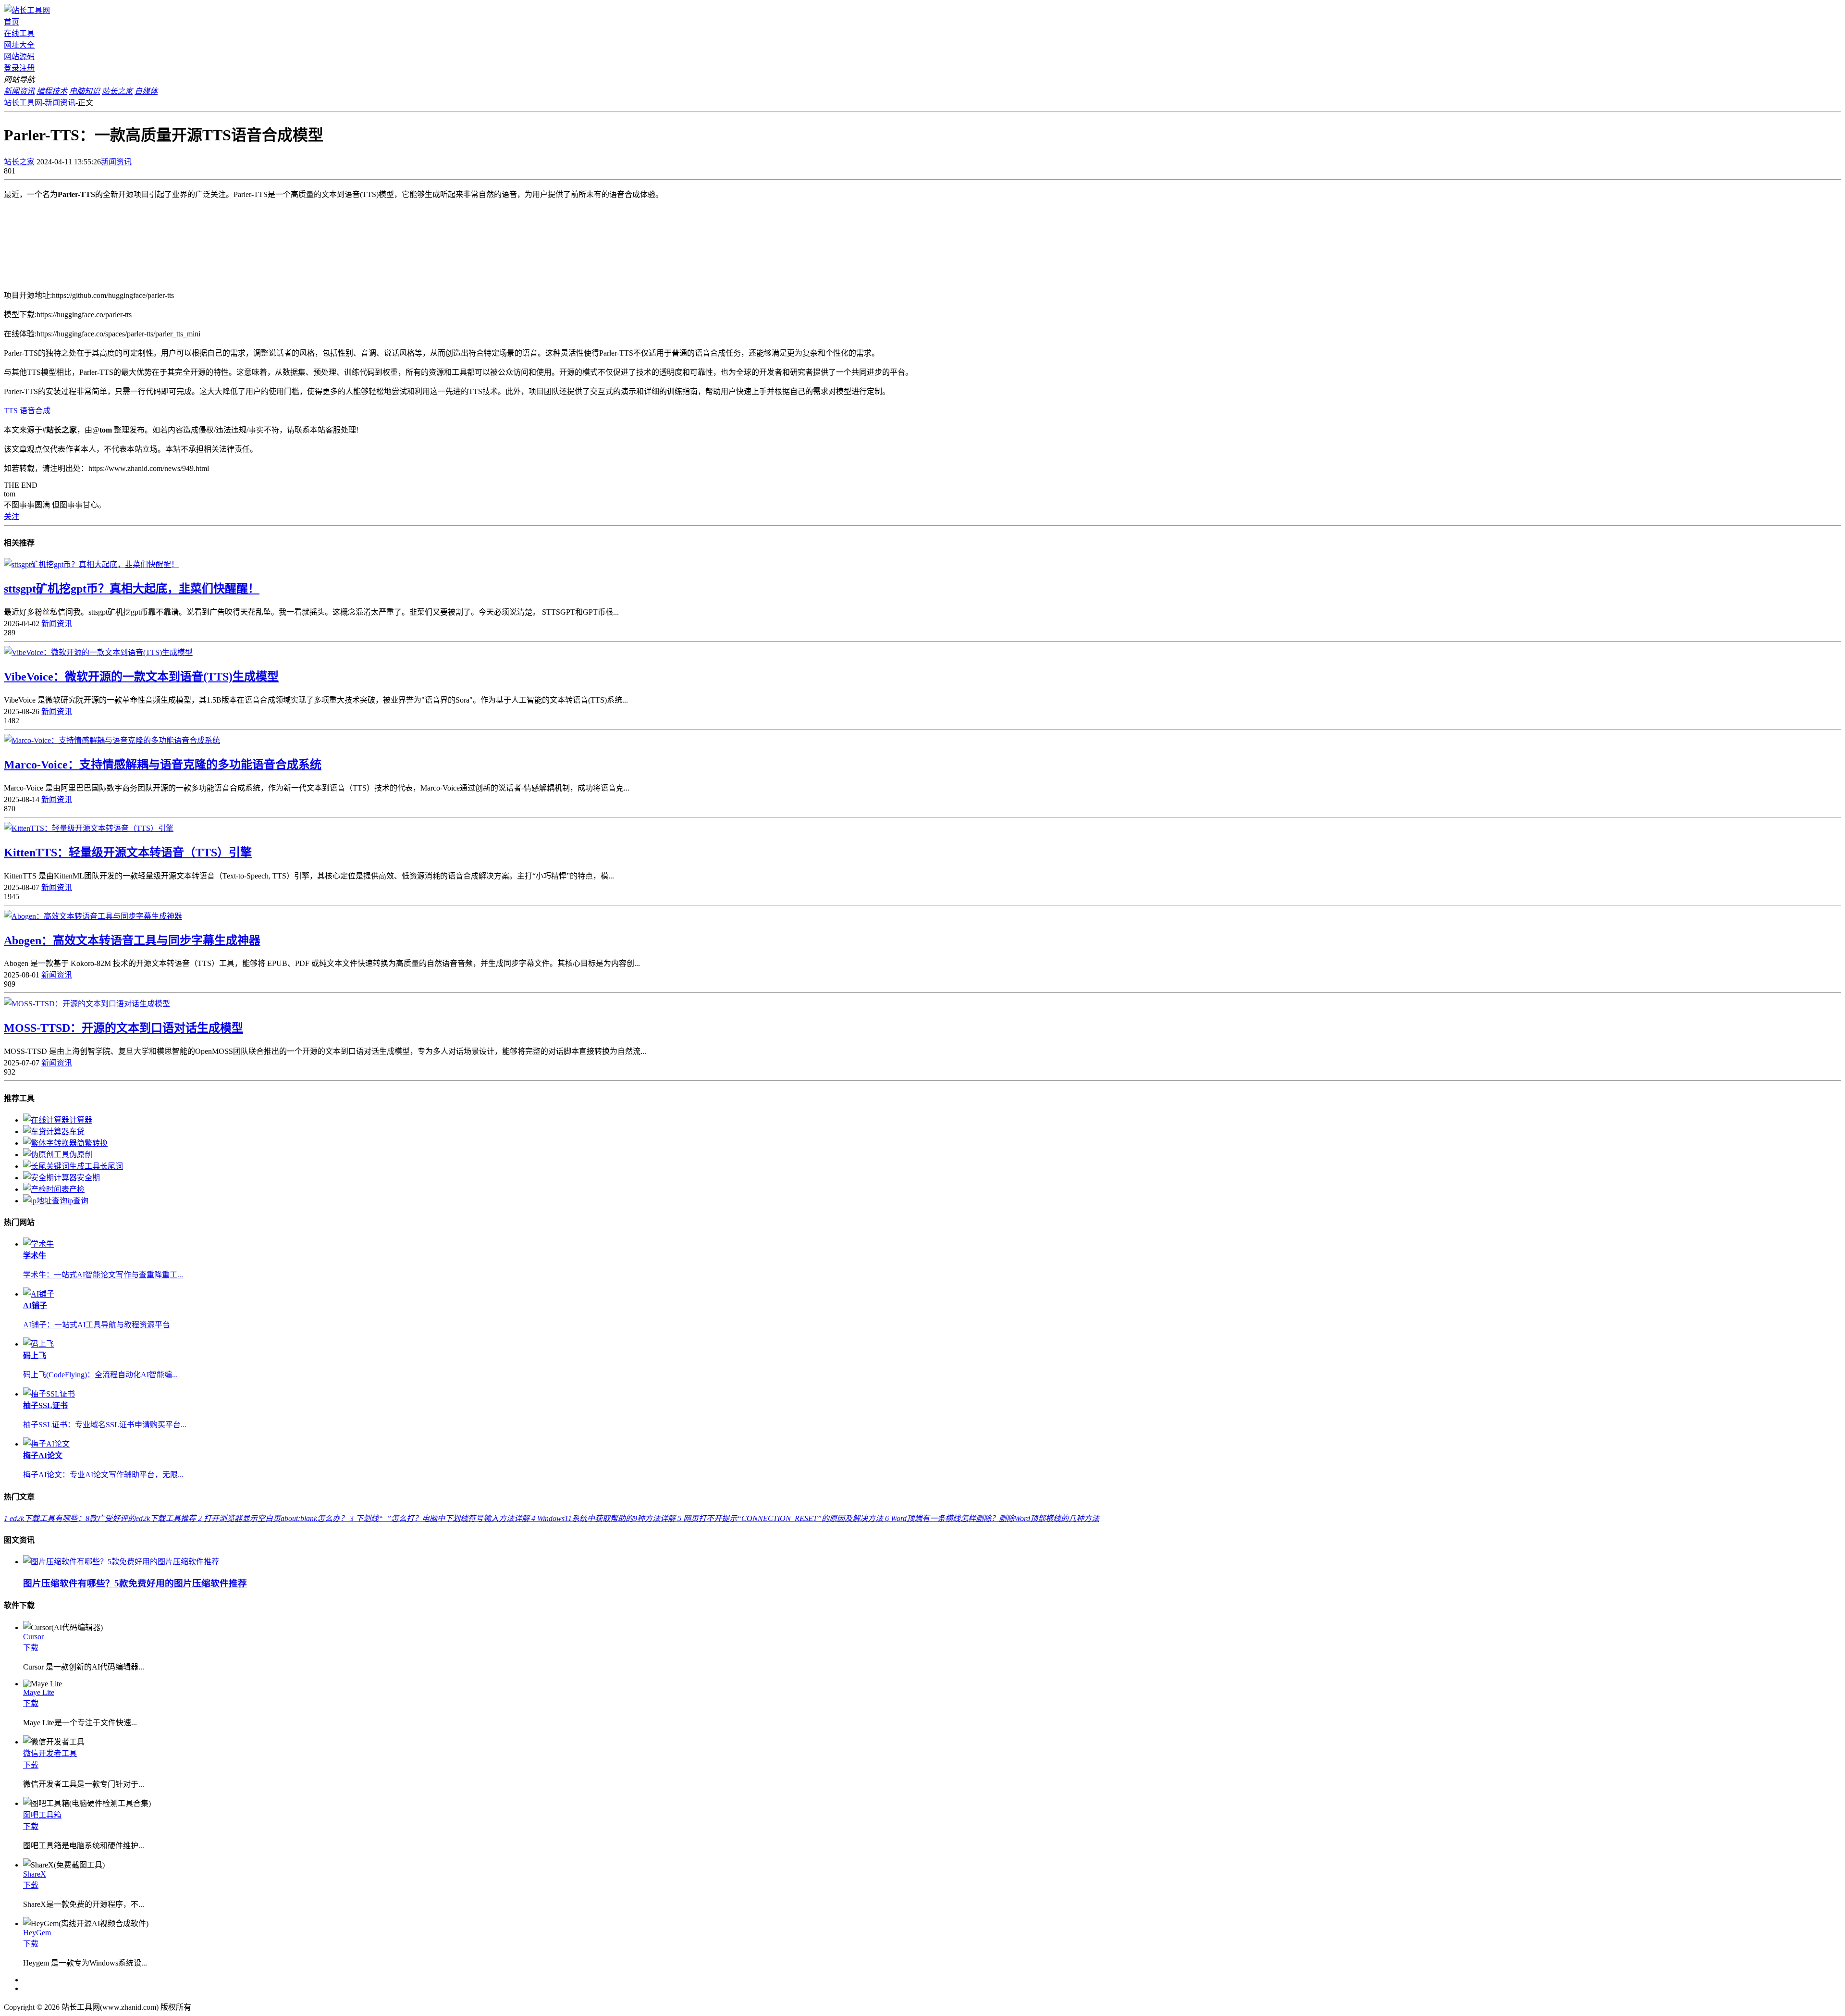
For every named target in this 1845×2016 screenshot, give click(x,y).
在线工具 (19, 33)
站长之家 (19, 162)
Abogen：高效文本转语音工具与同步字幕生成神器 (132, 940)
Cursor (33, 1637)
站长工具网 (23, 103)
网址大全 (19, 45)
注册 (27, 68)
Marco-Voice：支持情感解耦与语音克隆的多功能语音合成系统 (163, 765)
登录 (12, 68)
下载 (31, 1648)
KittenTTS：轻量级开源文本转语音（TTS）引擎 (128, 853)
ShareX (35, 1874)
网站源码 (19, 56)
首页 (12, 22)
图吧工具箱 (42, 1815)
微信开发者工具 (50, 1753)
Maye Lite (39, 1692)
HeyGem (37, 1933)
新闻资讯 (60, 103)
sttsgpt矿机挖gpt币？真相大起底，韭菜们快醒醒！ (132, 589)
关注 (12, 516)
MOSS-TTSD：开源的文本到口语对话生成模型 (123, 1028)
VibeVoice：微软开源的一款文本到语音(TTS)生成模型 (141, 677)
